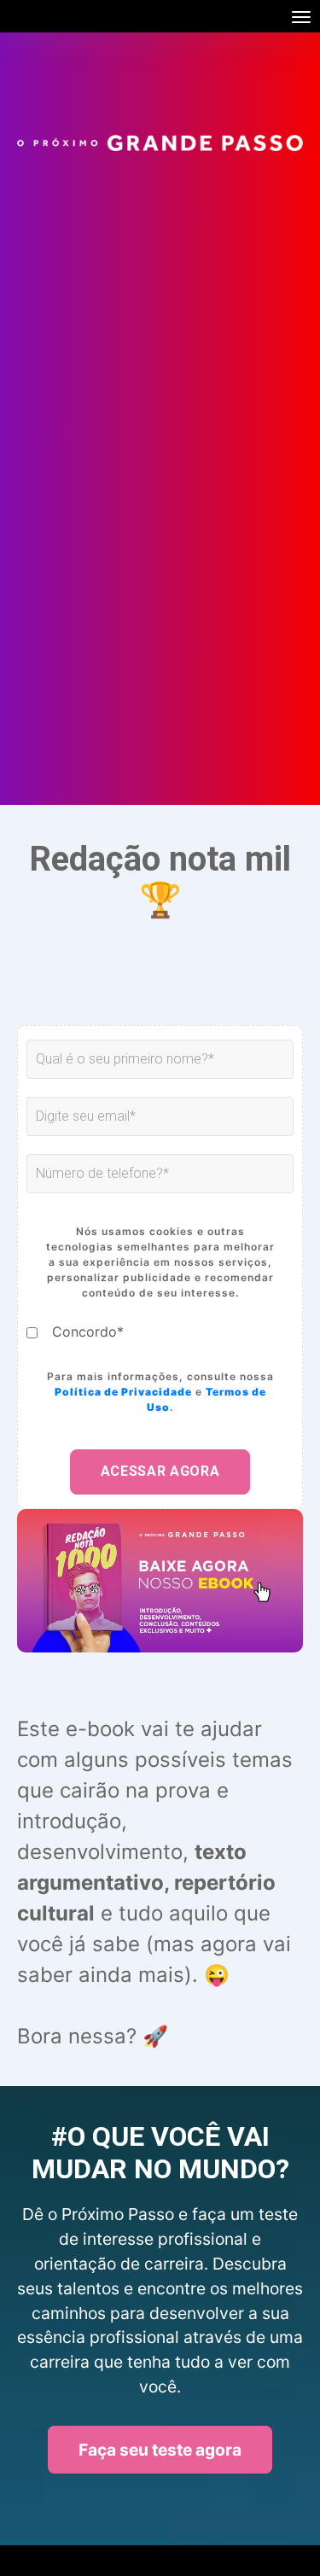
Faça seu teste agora (160, 2450)
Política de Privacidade (123, 1392)
